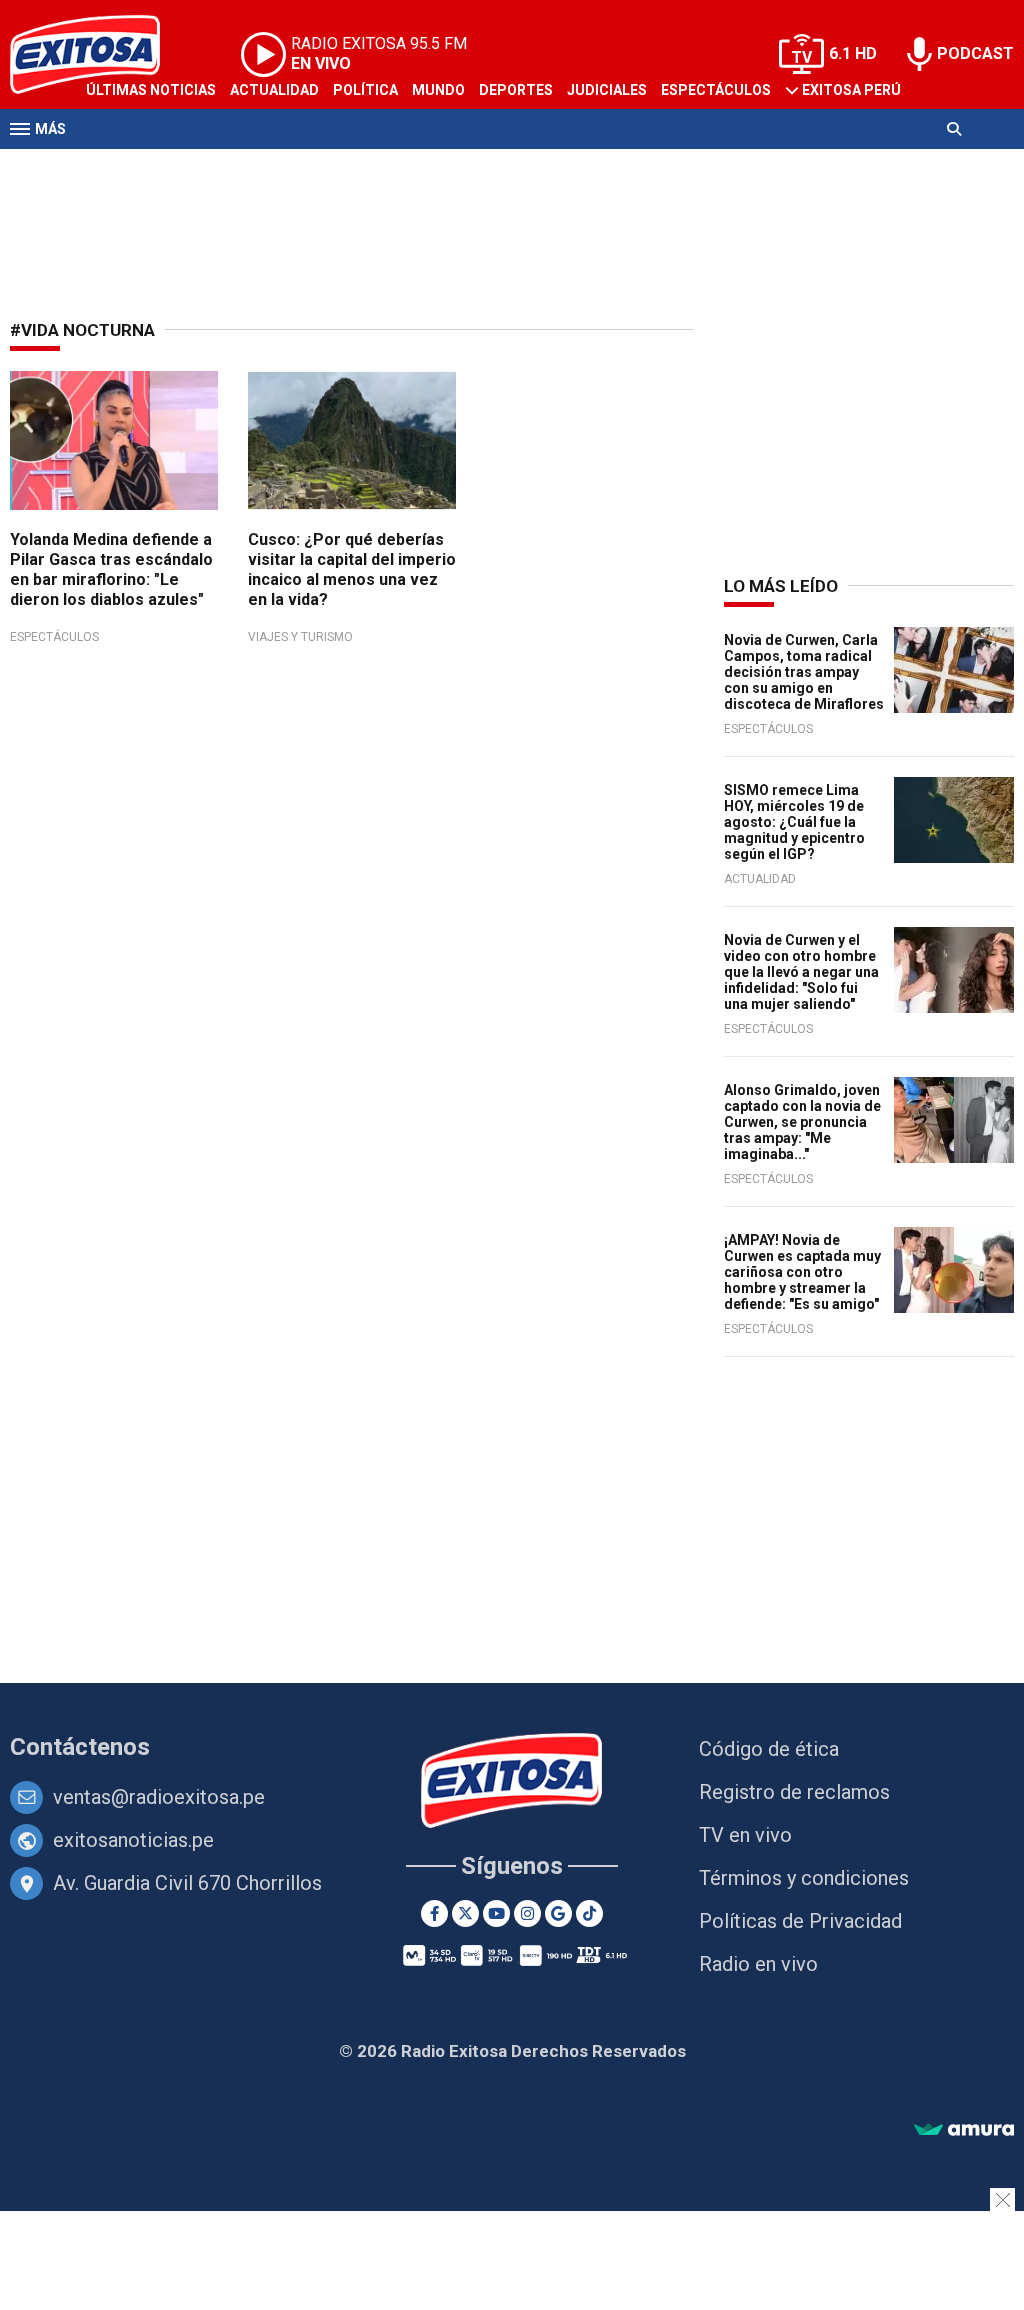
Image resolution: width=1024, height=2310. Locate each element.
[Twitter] (465, 1913)
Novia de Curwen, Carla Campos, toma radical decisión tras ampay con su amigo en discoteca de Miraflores (804, 672)
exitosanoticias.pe (133, 1840)
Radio (201, 168)
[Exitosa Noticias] (512, 1782)
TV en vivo (745, 1835)
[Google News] (558, 1913)
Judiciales (607, 90)
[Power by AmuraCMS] (964, 2130)
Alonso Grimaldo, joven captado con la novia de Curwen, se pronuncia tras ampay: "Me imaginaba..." (802, 1122)
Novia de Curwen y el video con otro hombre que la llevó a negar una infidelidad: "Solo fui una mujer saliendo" (801, 972)
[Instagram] (527, 1913)
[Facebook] (434, 1913)
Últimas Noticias (151, 90)
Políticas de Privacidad (800, 1921)
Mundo (438, 90)
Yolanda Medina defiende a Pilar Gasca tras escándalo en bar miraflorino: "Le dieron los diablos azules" (111, 569)
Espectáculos (716, 90)
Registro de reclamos (794, 1792)
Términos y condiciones (804, 1878)
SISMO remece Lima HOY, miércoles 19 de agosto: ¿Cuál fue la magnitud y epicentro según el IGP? (794, 822)
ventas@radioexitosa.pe (159, 1797)
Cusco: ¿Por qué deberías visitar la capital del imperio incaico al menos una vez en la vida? (352, 569)
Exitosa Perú (851, 90)
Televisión (126, 168)
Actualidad (274, 90)
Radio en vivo (758, 1964)
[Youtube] (496, 1913)
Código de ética (769, 1749)
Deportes (516, 90)
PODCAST (975, 53)
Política (365, 90)
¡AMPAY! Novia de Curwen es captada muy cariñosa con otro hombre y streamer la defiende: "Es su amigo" (802, 1272)
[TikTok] (589, 1913)
